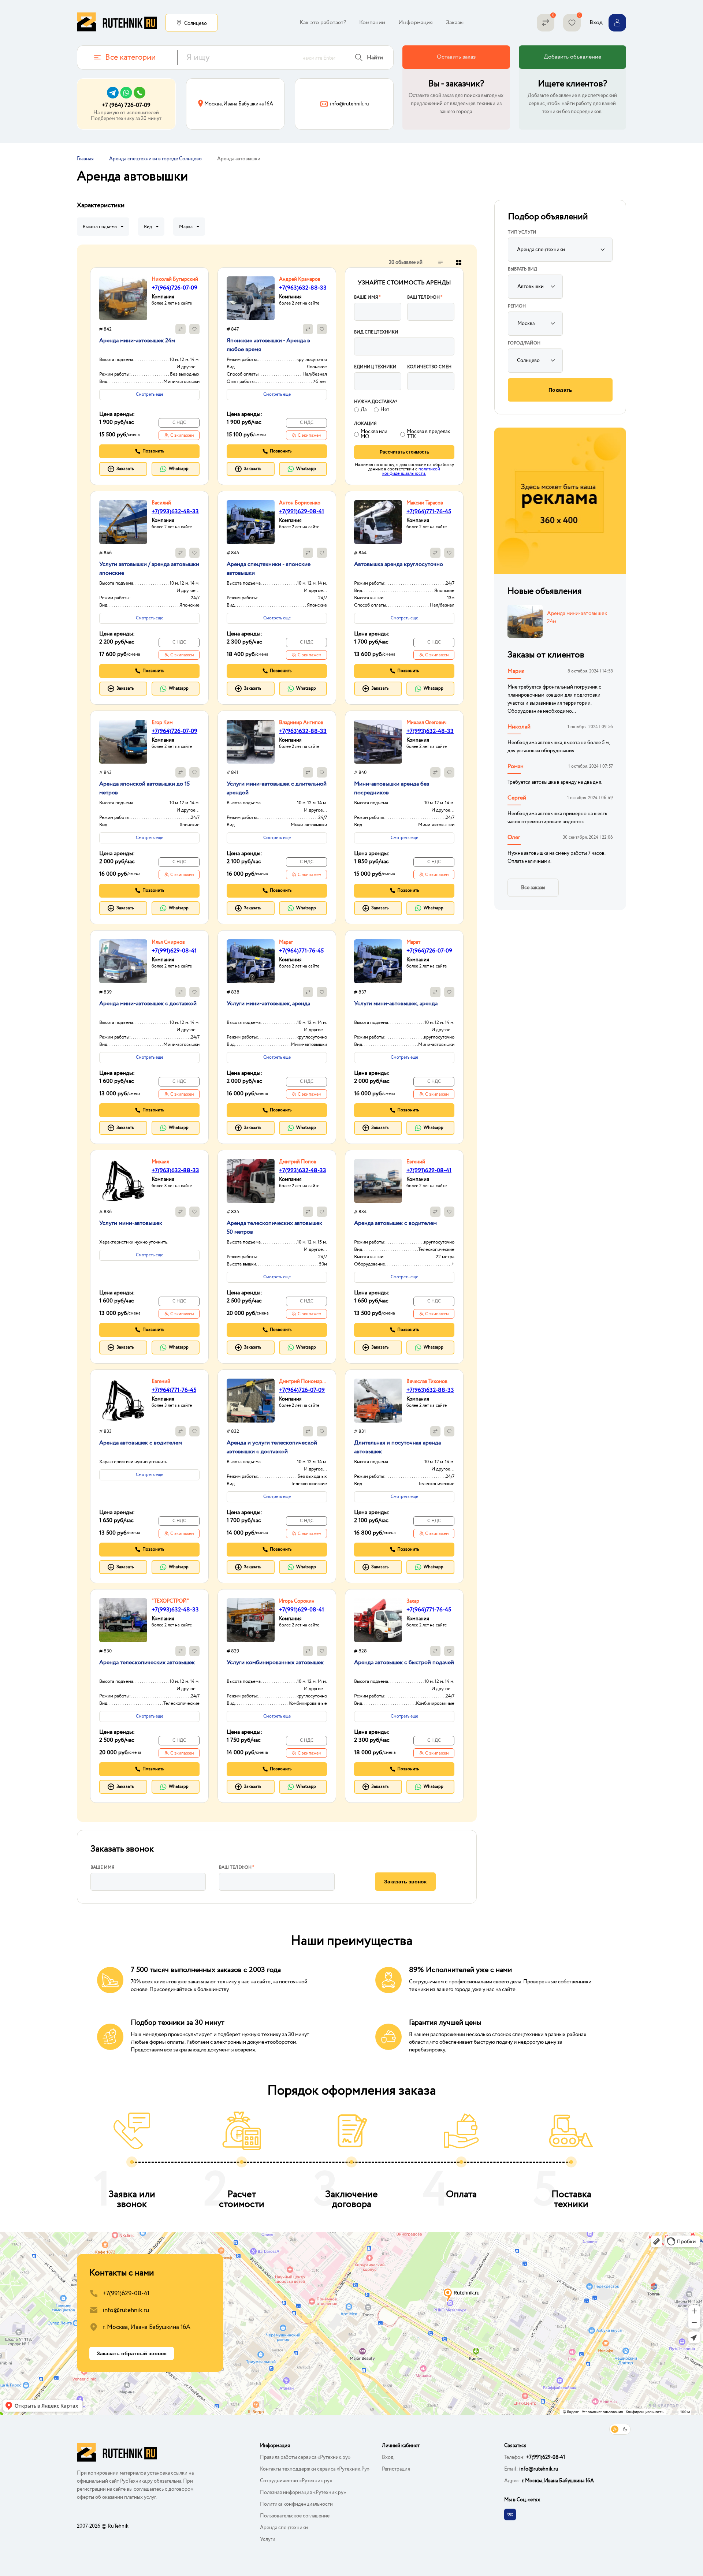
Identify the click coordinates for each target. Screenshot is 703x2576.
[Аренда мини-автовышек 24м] (123, 298)
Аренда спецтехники (284, 2528)
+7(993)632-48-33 (175, 512)
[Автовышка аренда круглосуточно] (378, 522)
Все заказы (533, 888)
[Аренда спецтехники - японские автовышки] (251, 522)
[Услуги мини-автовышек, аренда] (251, 961)
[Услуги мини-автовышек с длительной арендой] (251, 742)
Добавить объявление (572, 57)
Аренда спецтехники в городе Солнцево (155, 159)
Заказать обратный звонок (132, 2353)
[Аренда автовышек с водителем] (378, 1181)
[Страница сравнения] (546, 23)
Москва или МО (374, 434)
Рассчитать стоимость (404, 452)
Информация (416, 23)
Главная (85, 159)
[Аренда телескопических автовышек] (123, 1620)
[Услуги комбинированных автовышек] (251, 1620)
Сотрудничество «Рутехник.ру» (296, 2481)
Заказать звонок (405, 1882)
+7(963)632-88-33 (303, 288)
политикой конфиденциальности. (411, 471)
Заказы (455, 23)
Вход (388, 2457)
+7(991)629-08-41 (302, 512)
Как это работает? (323, 23)
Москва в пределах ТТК (428, 434)
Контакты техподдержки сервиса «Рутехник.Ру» (315, 2469)
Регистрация (396, 2469)
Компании (372, 23)
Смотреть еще (150, 394)
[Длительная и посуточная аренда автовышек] (378, 1401)
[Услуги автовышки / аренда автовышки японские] (123, 522)
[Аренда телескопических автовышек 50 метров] (251, 1181)
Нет (385, 410)
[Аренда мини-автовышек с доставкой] (123, 961)
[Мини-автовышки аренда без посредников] (378, 742)
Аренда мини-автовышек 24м (577, 618)
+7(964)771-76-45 (429, 512)
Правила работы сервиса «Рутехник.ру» (305, 2457)
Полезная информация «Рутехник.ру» (303, 2493)
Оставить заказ (456, 57)
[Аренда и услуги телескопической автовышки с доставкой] (251, 1401)
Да (364, 410)
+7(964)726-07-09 (174, 288)
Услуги (268, 2539)
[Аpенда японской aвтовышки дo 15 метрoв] (123, 742)
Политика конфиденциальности (296, 2504)
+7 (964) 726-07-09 (126, 105)
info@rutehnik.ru (126, 2310)
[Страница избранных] (572, 23)
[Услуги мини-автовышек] (123, 1181)
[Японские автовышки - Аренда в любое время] (251, 298)
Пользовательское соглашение (295, 2516)
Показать (560, 390)
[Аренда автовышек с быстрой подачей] (378, 1620)
